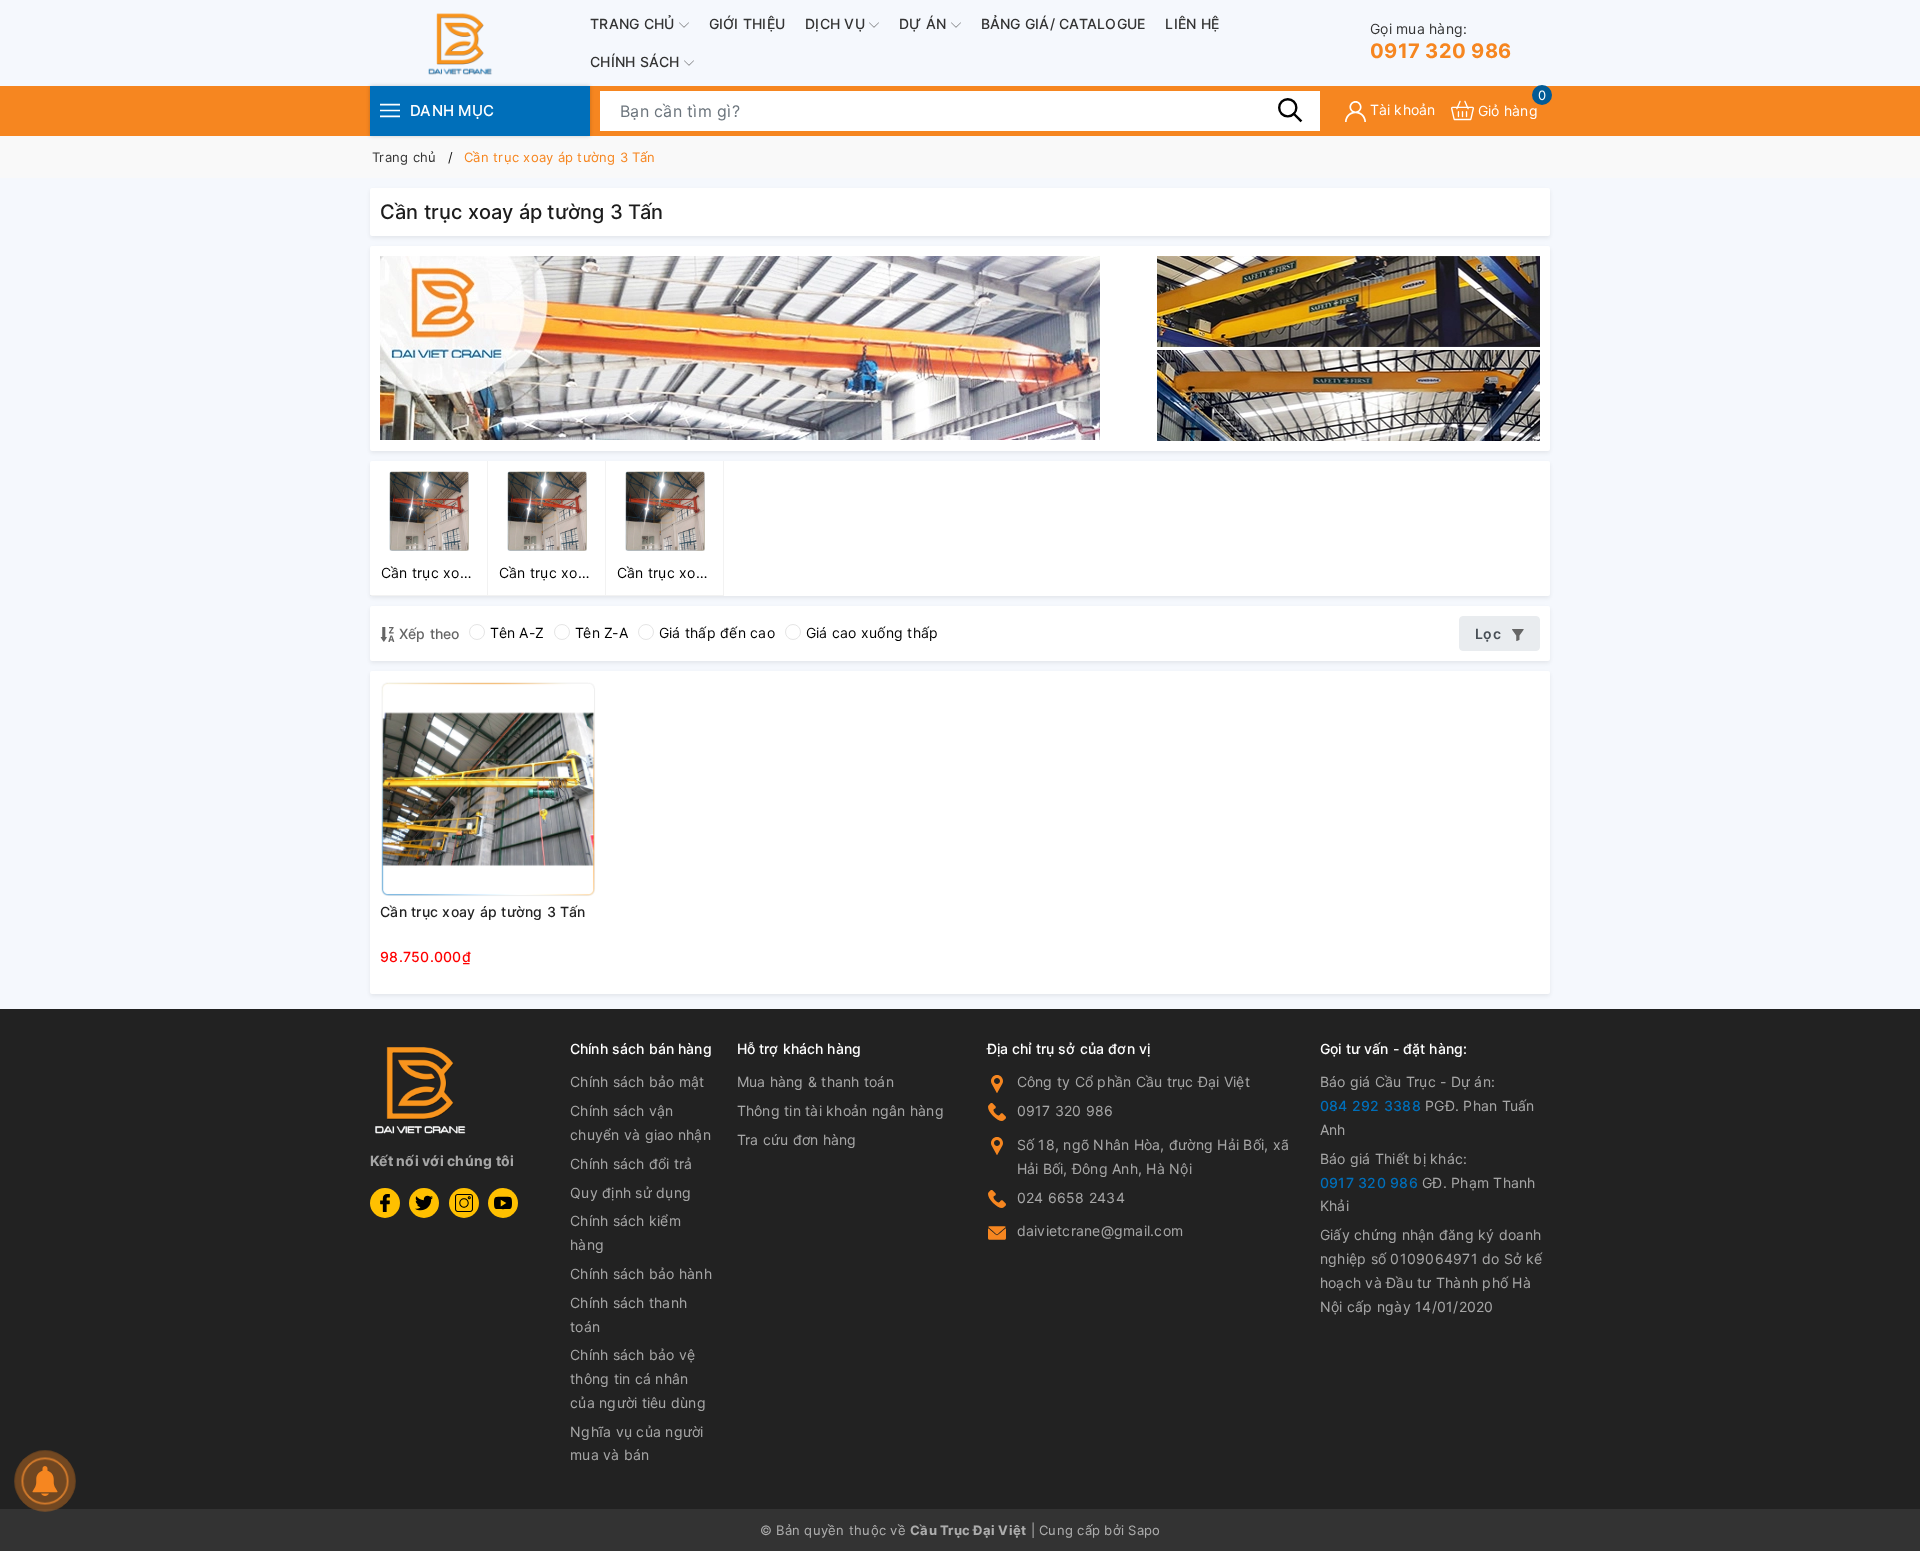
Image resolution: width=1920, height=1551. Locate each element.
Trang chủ (634, 23)
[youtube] (503, 1203)
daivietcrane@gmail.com (1100, 1230)
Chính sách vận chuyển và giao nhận (640, 1122)
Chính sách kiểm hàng (625, 1232)
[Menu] (390, 110)
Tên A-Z (517, 632)
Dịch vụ (837, 23)
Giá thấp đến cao (717, 632)
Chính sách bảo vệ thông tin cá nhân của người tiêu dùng (638, 1378)
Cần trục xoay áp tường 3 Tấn (482, 911)
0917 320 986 (1440, 41)
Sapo (1144, 1530)
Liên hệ (1192, 23)
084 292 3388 (1370, 1105)
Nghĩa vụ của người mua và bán (637, 1443)
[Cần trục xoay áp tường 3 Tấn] (488, 789)
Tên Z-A (601, 632)
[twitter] (424, 1203)
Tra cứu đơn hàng (797, 1139)
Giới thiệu (747, 23)
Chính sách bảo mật (637, 1081)
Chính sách (637, 61)
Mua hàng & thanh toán (815, 1081)
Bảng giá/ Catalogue (1063, 23)
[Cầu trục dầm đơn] (740, 346)
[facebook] (385, 1203)
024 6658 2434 (1071, 1197)
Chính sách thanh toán (628, 1314)
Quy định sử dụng (630, 1192)
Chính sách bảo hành (641, 1273)
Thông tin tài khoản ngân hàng (840, 1110)
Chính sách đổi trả (631, 1163)
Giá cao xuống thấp (872, 632)
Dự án (925, 23)
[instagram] (464, 1203)
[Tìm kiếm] (1290, 110)
